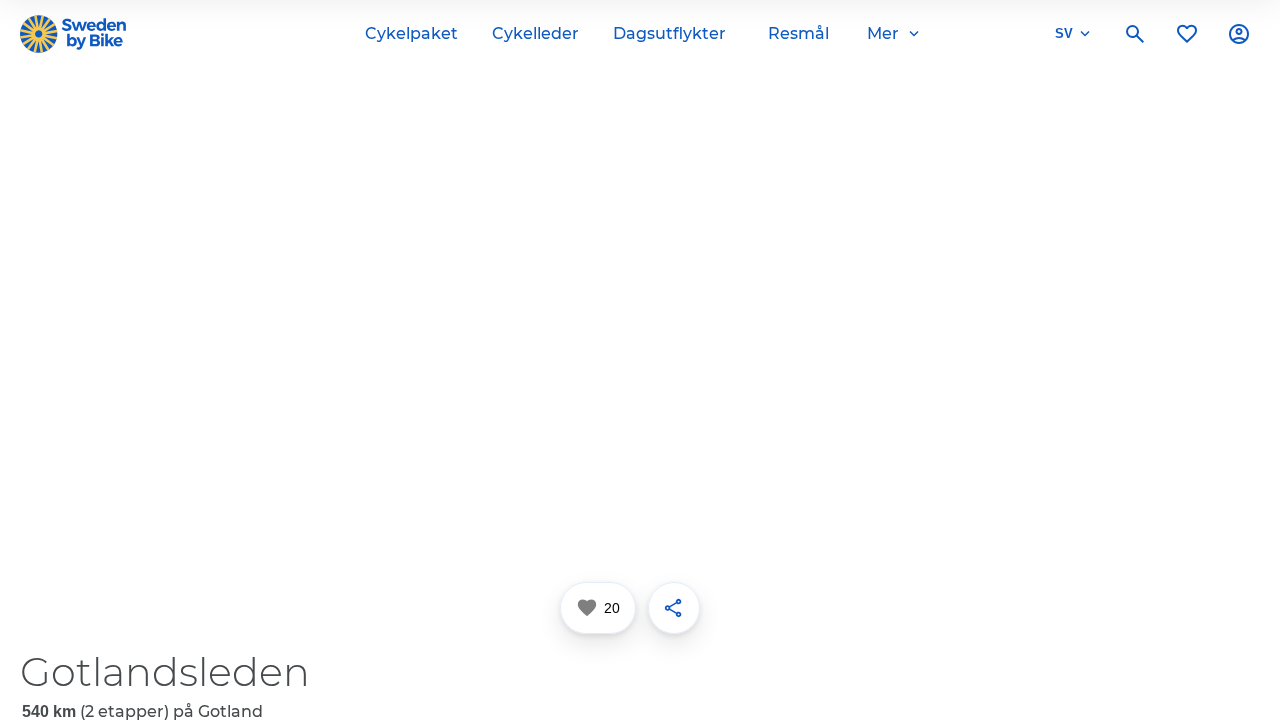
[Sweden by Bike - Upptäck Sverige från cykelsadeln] (73, 34)
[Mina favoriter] (1187, 34)
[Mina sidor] (1239, 34)
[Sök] (1135, 34)
